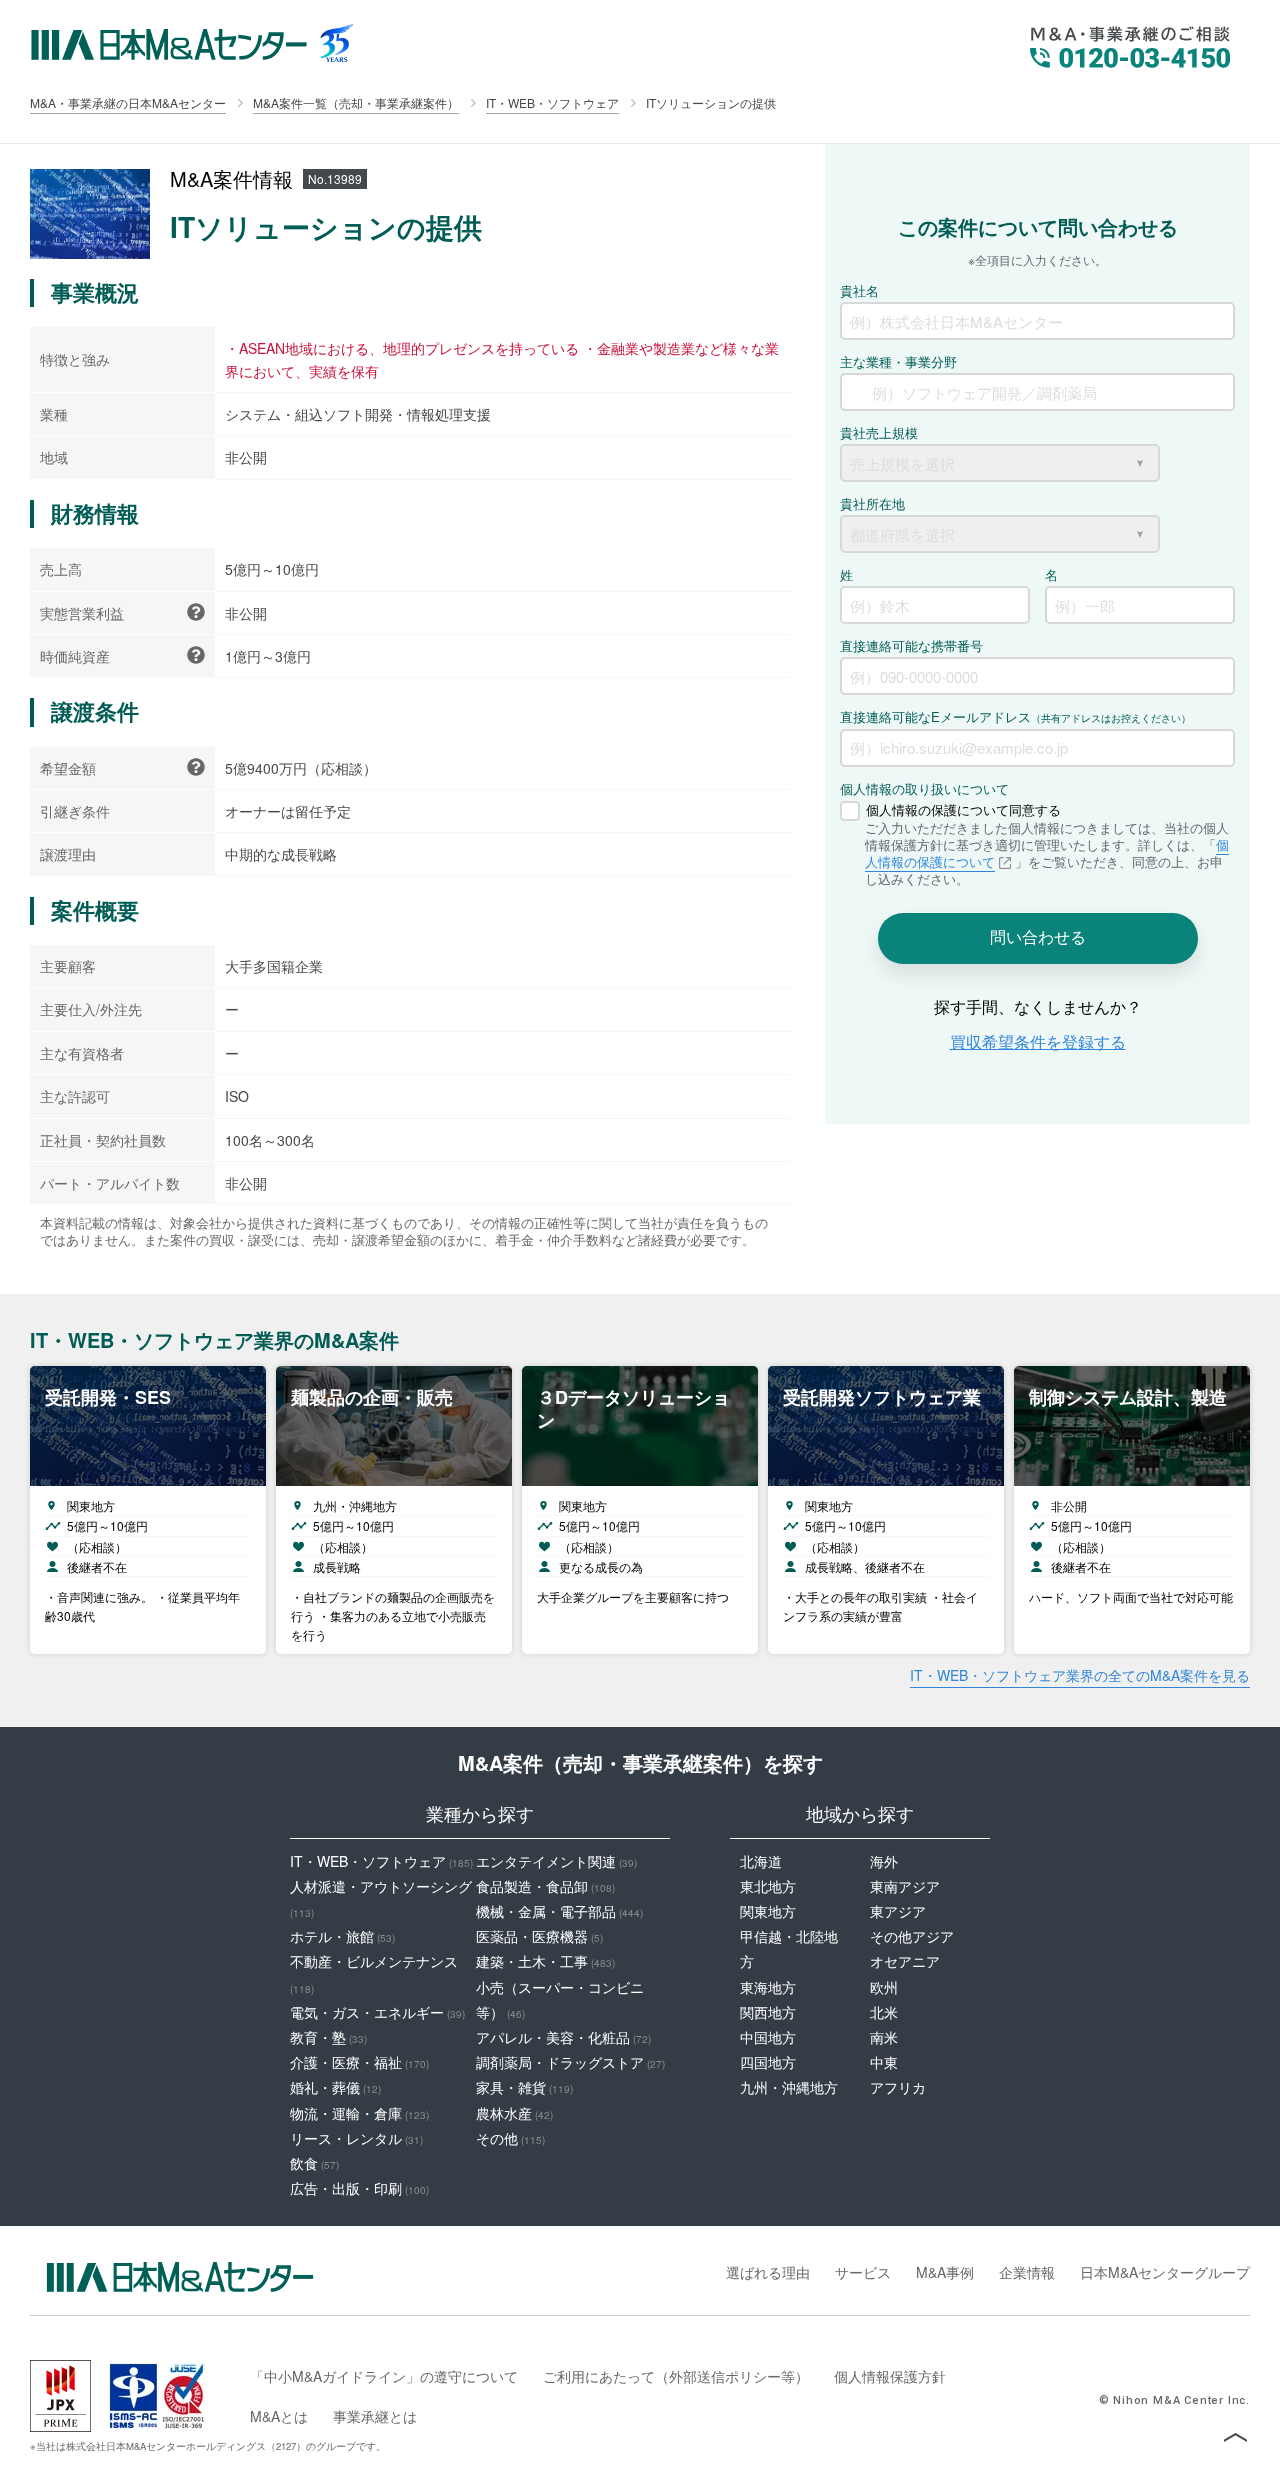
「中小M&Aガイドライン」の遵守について (384, 2376)
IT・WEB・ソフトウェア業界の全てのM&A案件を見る (1080, 1675)
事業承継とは (375, 2416)
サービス (863, 2272)
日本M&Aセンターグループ (1165, 2272)
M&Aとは (279, 2416)
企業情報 (1027, 2272)
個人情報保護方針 (890, 2376)
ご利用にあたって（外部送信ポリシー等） (676, 2376)
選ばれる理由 (768, 2272)
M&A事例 (945, 2272)
